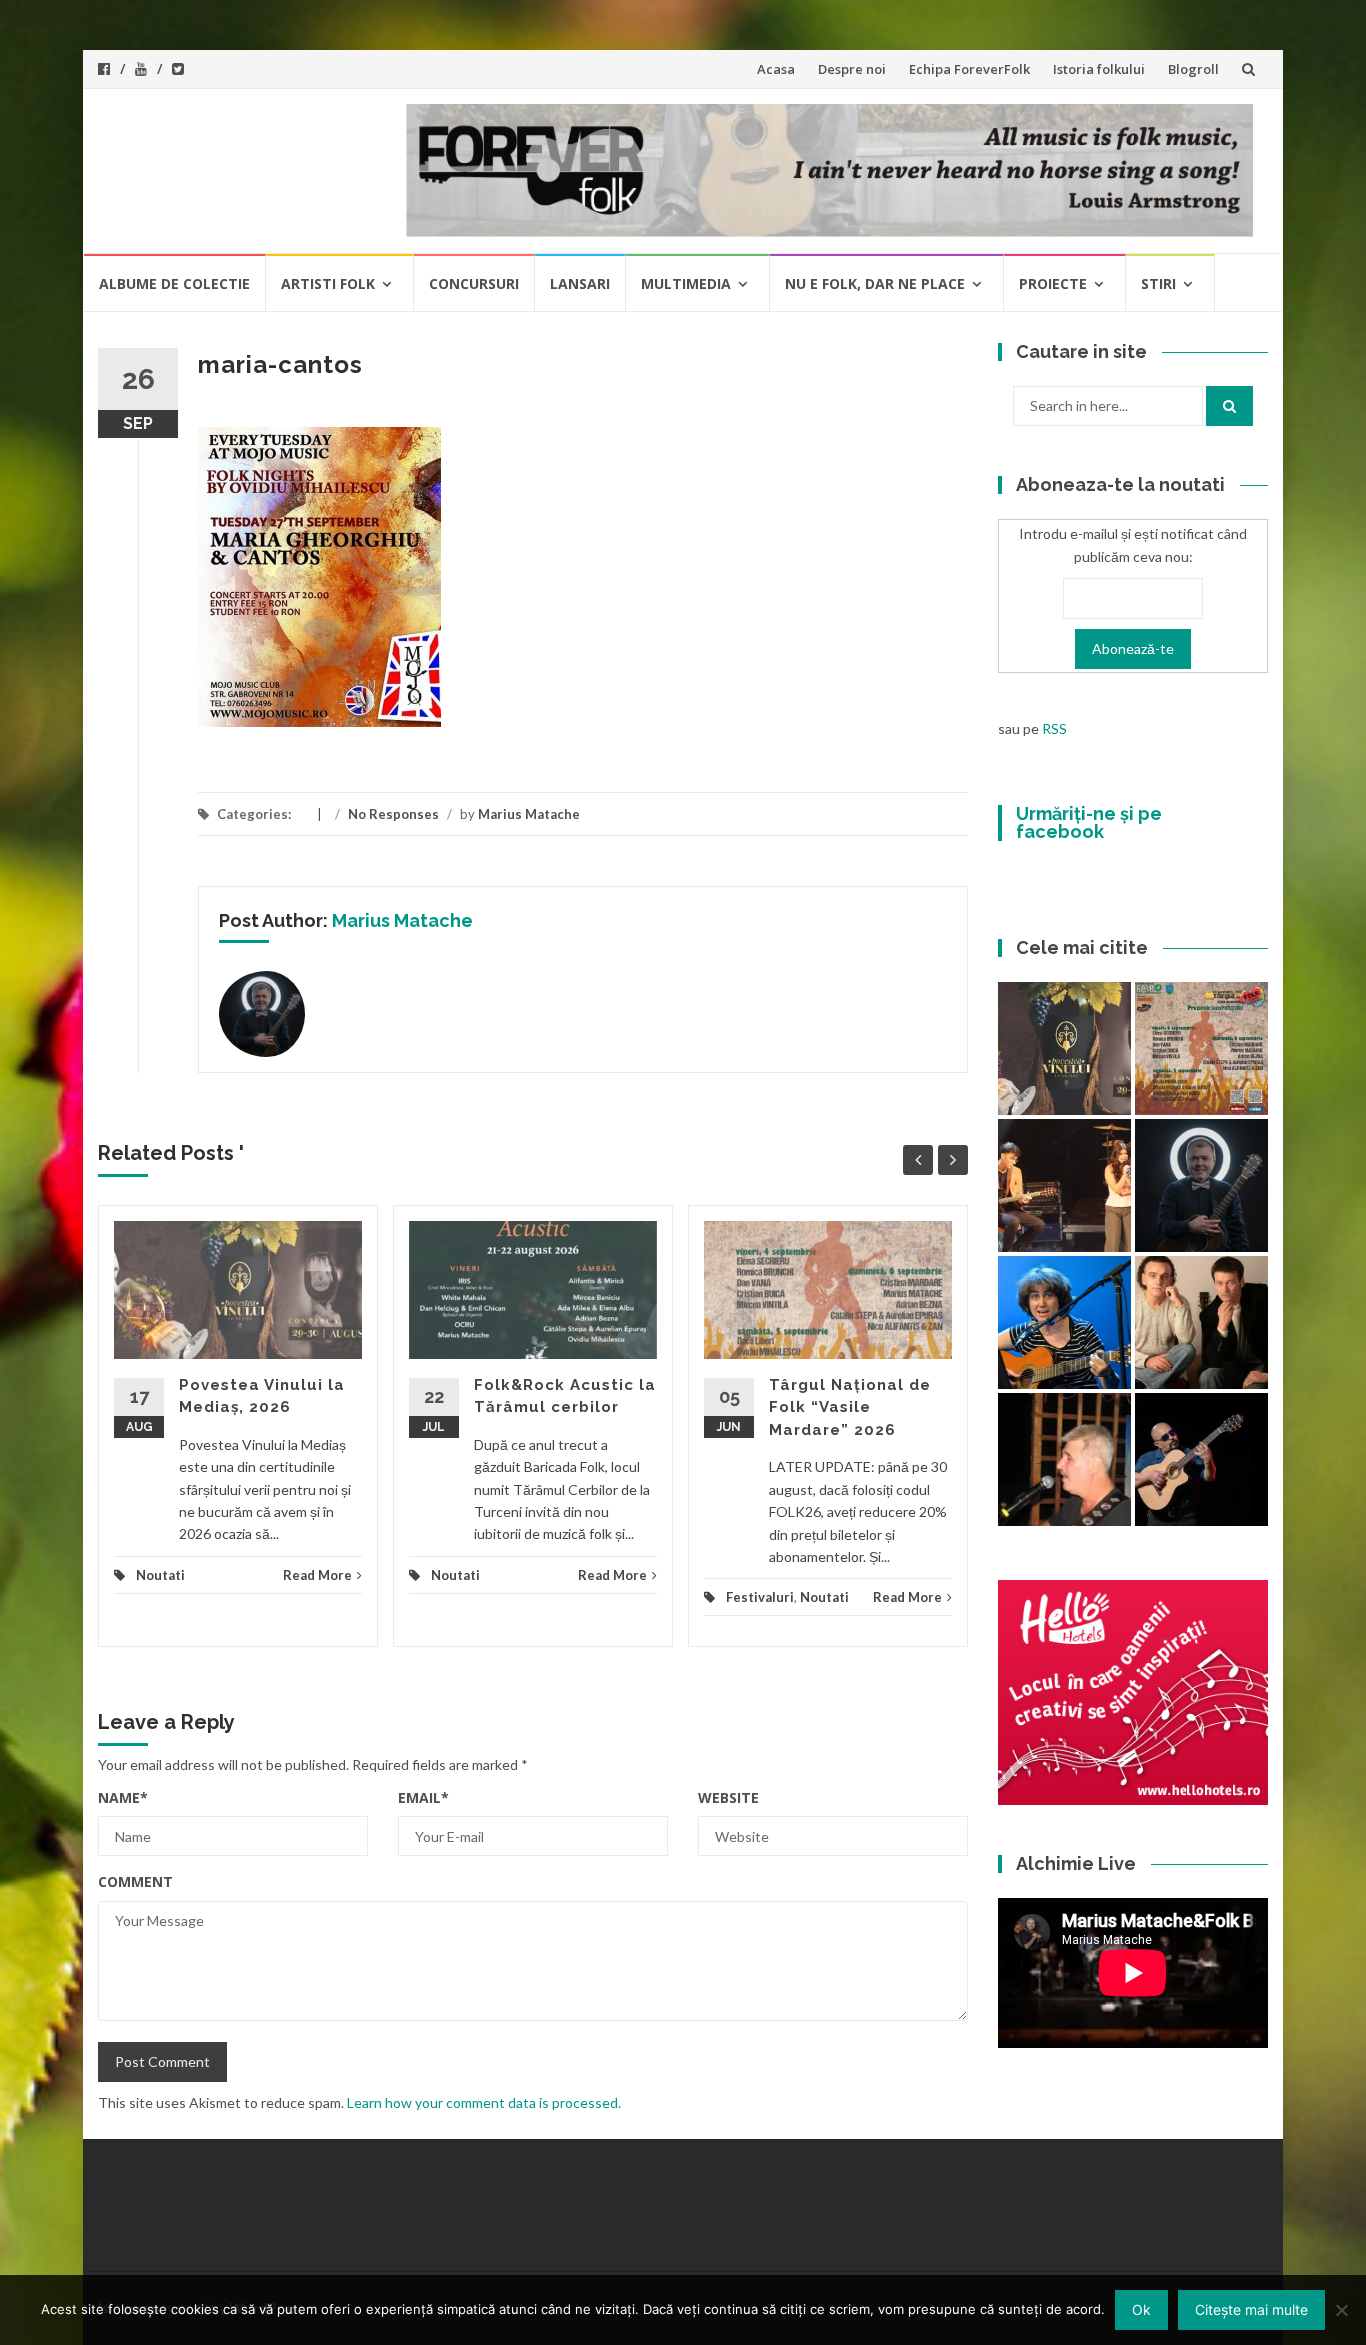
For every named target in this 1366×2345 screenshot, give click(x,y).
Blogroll (1193, 69)
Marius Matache (529, 814)
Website (728, 1797)
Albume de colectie (174, 283)
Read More (317, 1575)
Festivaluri (760, 1597)
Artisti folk (328, 283)
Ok (1141, 2309)
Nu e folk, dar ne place (875, 283)
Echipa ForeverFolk (969, 69)
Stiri (1158, 283)
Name (123, 1797)
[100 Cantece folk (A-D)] (1064, 1322)
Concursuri (474, 283)
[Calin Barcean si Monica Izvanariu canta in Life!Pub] (1201, 1185)
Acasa (776, 69)
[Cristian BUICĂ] (1064, 1459)
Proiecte (1053, 283)
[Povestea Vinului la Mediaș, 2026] (1064, 1048)
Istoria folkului (1099, 69)
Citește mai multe (1251, 2309)
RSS (1054, 728)
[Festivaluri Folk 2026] (1064, 1185)
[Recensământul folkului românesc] (1201, 1459)
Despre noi (852, 69)
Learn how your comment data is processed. (484, 2102)
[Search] (1229, 406)
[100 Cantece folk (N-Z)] (1201, 1322)
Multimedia (686, 283)
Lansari (580, 283)
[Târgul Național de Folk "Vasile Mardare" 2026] (1201, 1048)
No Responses (393, 814)
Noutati (160, 1575)
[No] (1341, 2310)
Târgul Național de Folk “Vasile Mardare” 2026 (850, 1407)
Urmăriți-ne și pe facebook (1089, 822)
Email (423, 1797)
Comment (135, 1881)
